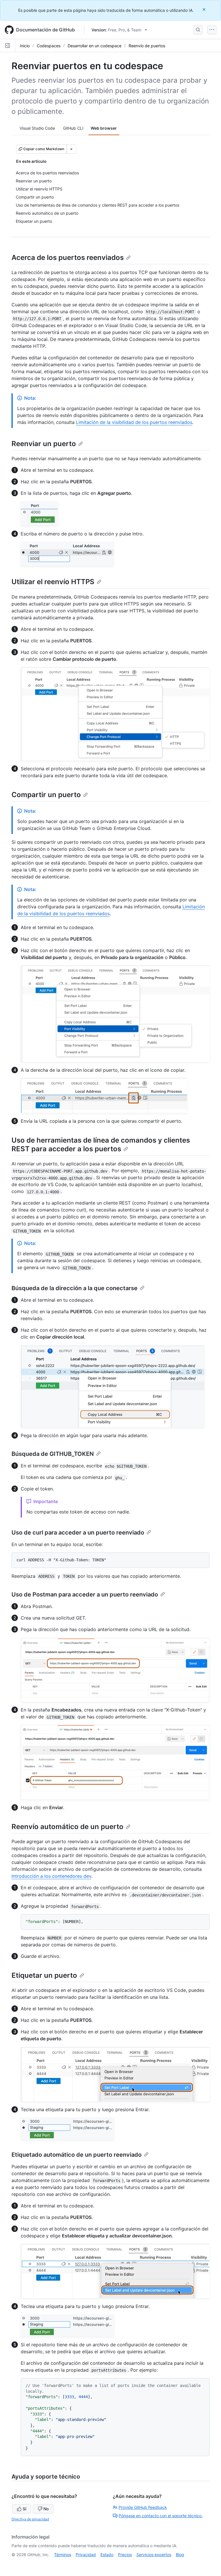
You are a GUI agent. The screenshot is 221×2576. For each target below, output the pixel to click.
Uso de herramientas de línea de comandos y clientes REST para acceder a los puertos (101, 1144)
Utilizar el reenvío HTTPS (53, 582)
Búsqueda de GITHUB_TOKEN (53, 1454)
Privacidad (86, 2555)
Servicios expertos (154, 2555)
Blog (180, 2555)
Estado (107, 2555)
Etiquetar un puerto (44, 1975)
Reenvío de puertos (147, 46)
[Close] (205, 9)
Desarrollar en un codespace (95, 46)
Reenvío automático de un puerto (67, 1827)
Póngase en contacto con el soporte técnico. (161, 2516)
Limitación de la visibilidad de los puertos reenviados (134, 422)
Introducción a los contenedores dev (51, 1876)
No (46, 2509)
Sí (24, 2509)
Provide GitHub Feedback (143, 2507)
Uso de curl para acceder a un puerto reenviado (78, 1533)
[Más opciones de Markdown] (71, 149)
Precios (125, 2555)
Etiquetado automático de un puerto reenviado (77, 2155)
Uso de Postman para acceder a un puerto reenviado (85, 1594)
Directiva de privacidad (30, 2519)
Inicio (25, 46)
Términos (63, 2555)
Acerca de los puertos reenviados (68, 257)
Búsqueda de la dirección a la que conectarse (75, 1288)
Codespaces (49, 46)
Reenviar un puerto (44, 444)
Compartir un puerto (46, 795)
